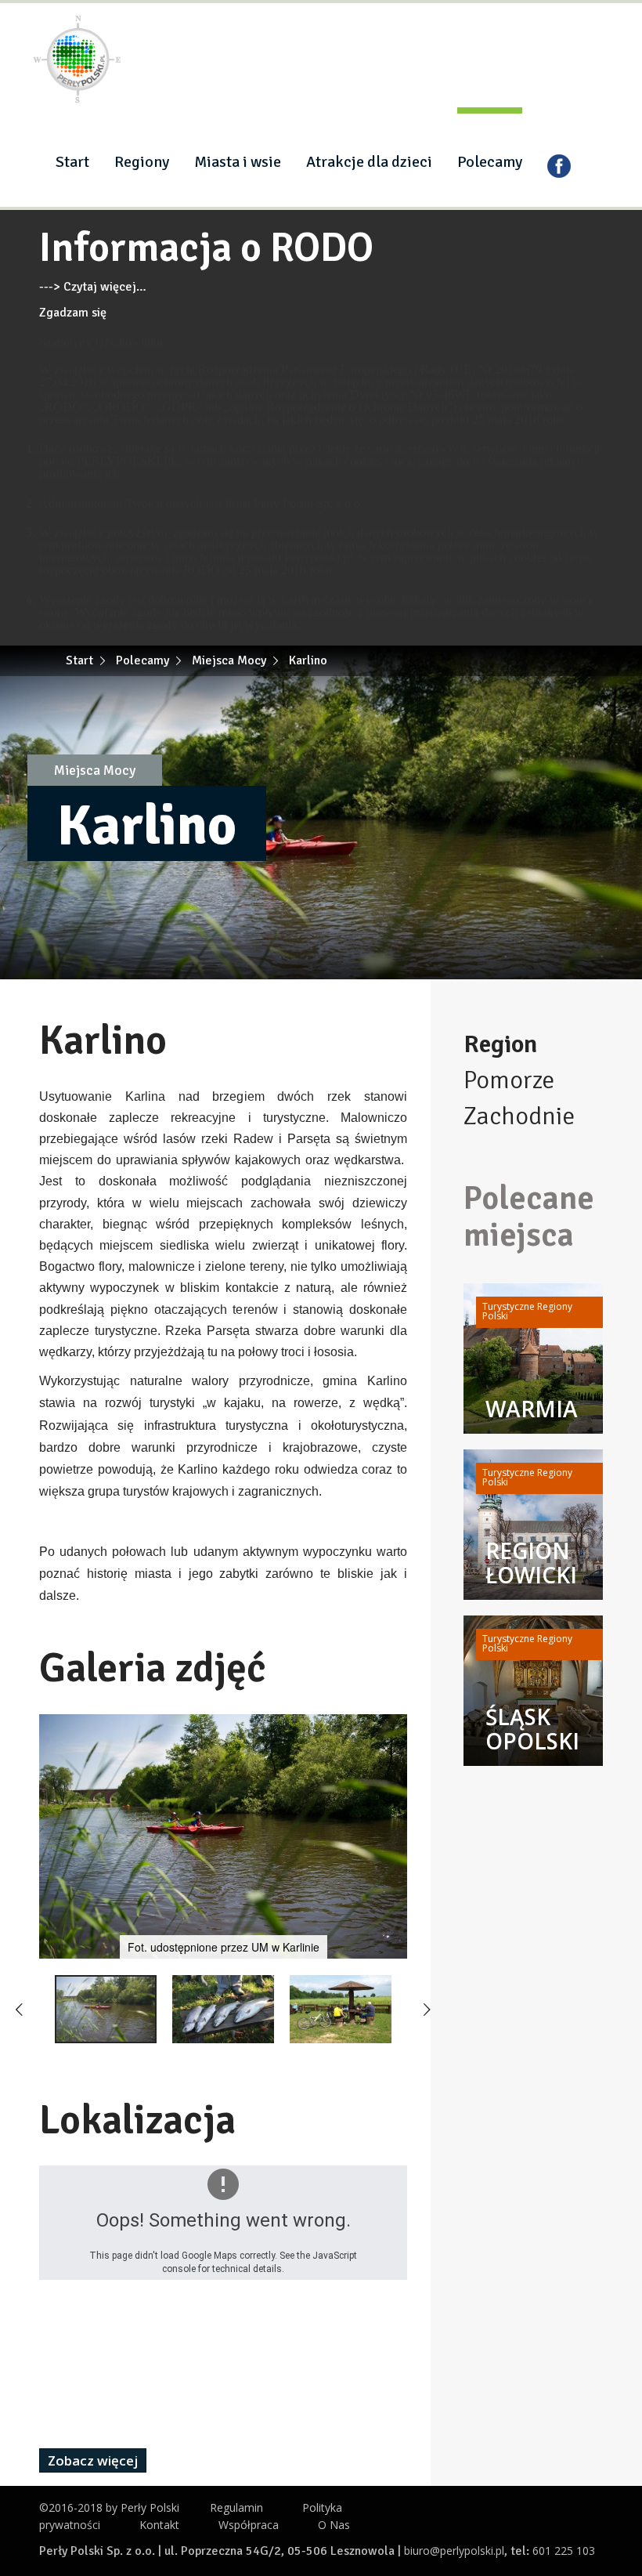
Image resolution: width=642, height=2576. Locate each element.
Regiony (142, 162)
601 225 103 (564, 2551)
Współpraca (249, 2525)
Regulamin (236, 2507)
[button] (393, 1727)
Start (72, 162)
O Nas (334, 2525)
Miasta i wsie (238, 162)
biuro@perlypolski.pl (454, 2551)
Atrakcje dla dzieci (369, 162)
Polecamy (490, 162)
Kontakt (159, 2525)
